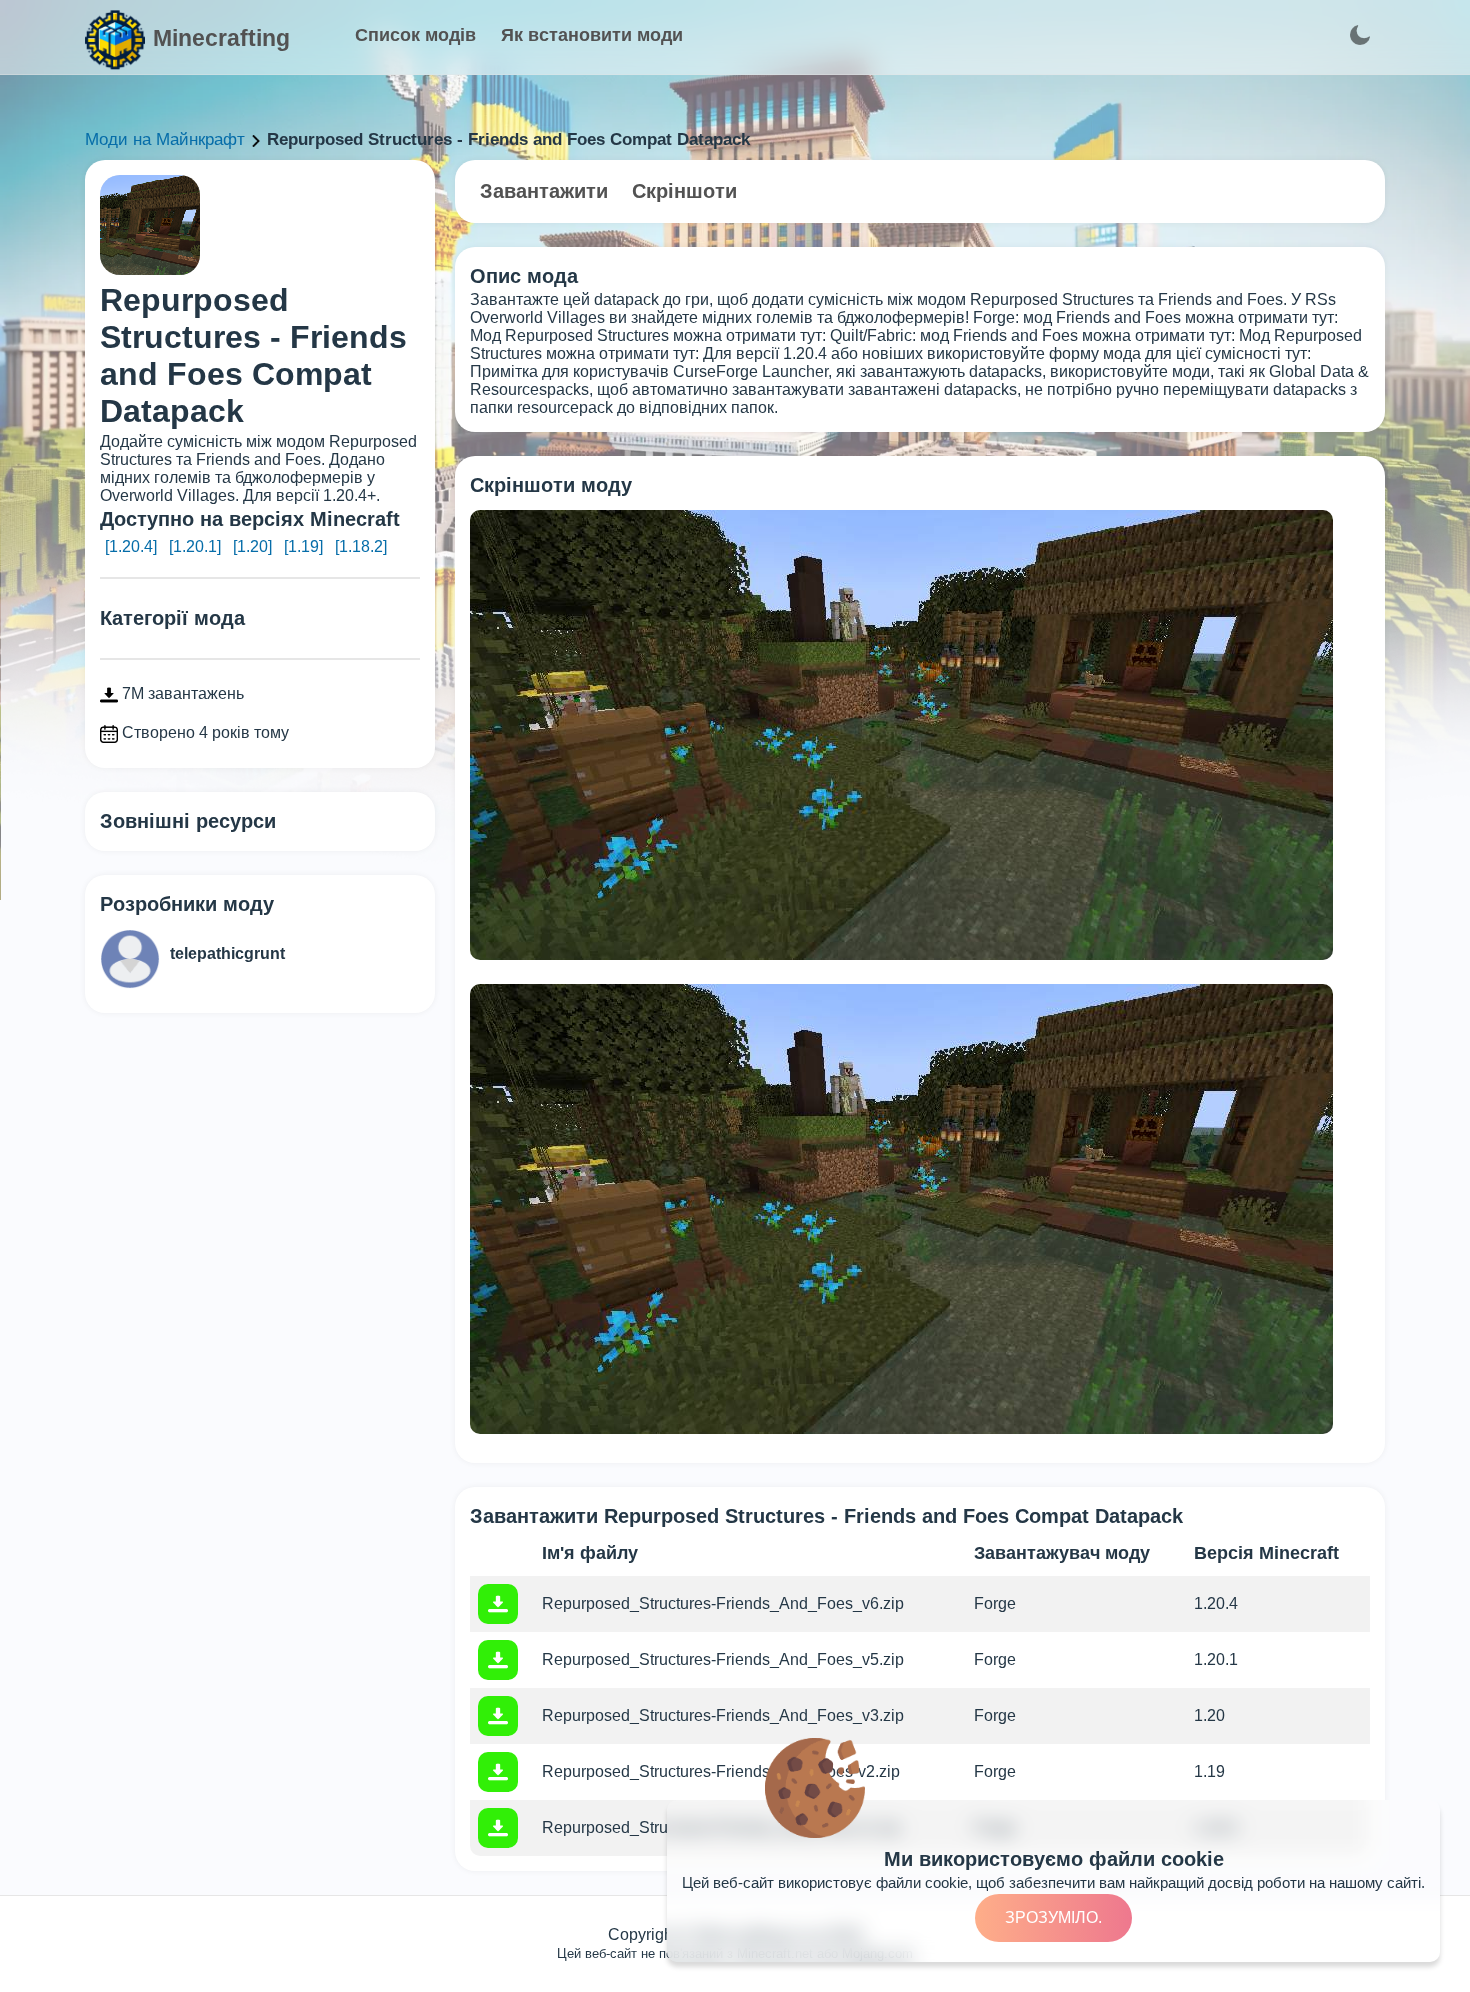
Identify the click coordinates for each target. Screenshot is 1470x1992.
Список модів (415, 35)
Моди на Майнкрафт (165, 139)
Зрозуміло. (1053, 1917)
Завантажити (544, 191)
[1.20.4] (131, 546)
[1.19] (303, 546)
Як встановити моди (592, 35)
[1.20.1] (195, 546)
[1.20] (252, 546)
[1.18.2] (361, 546)
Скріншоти (684, 191)
